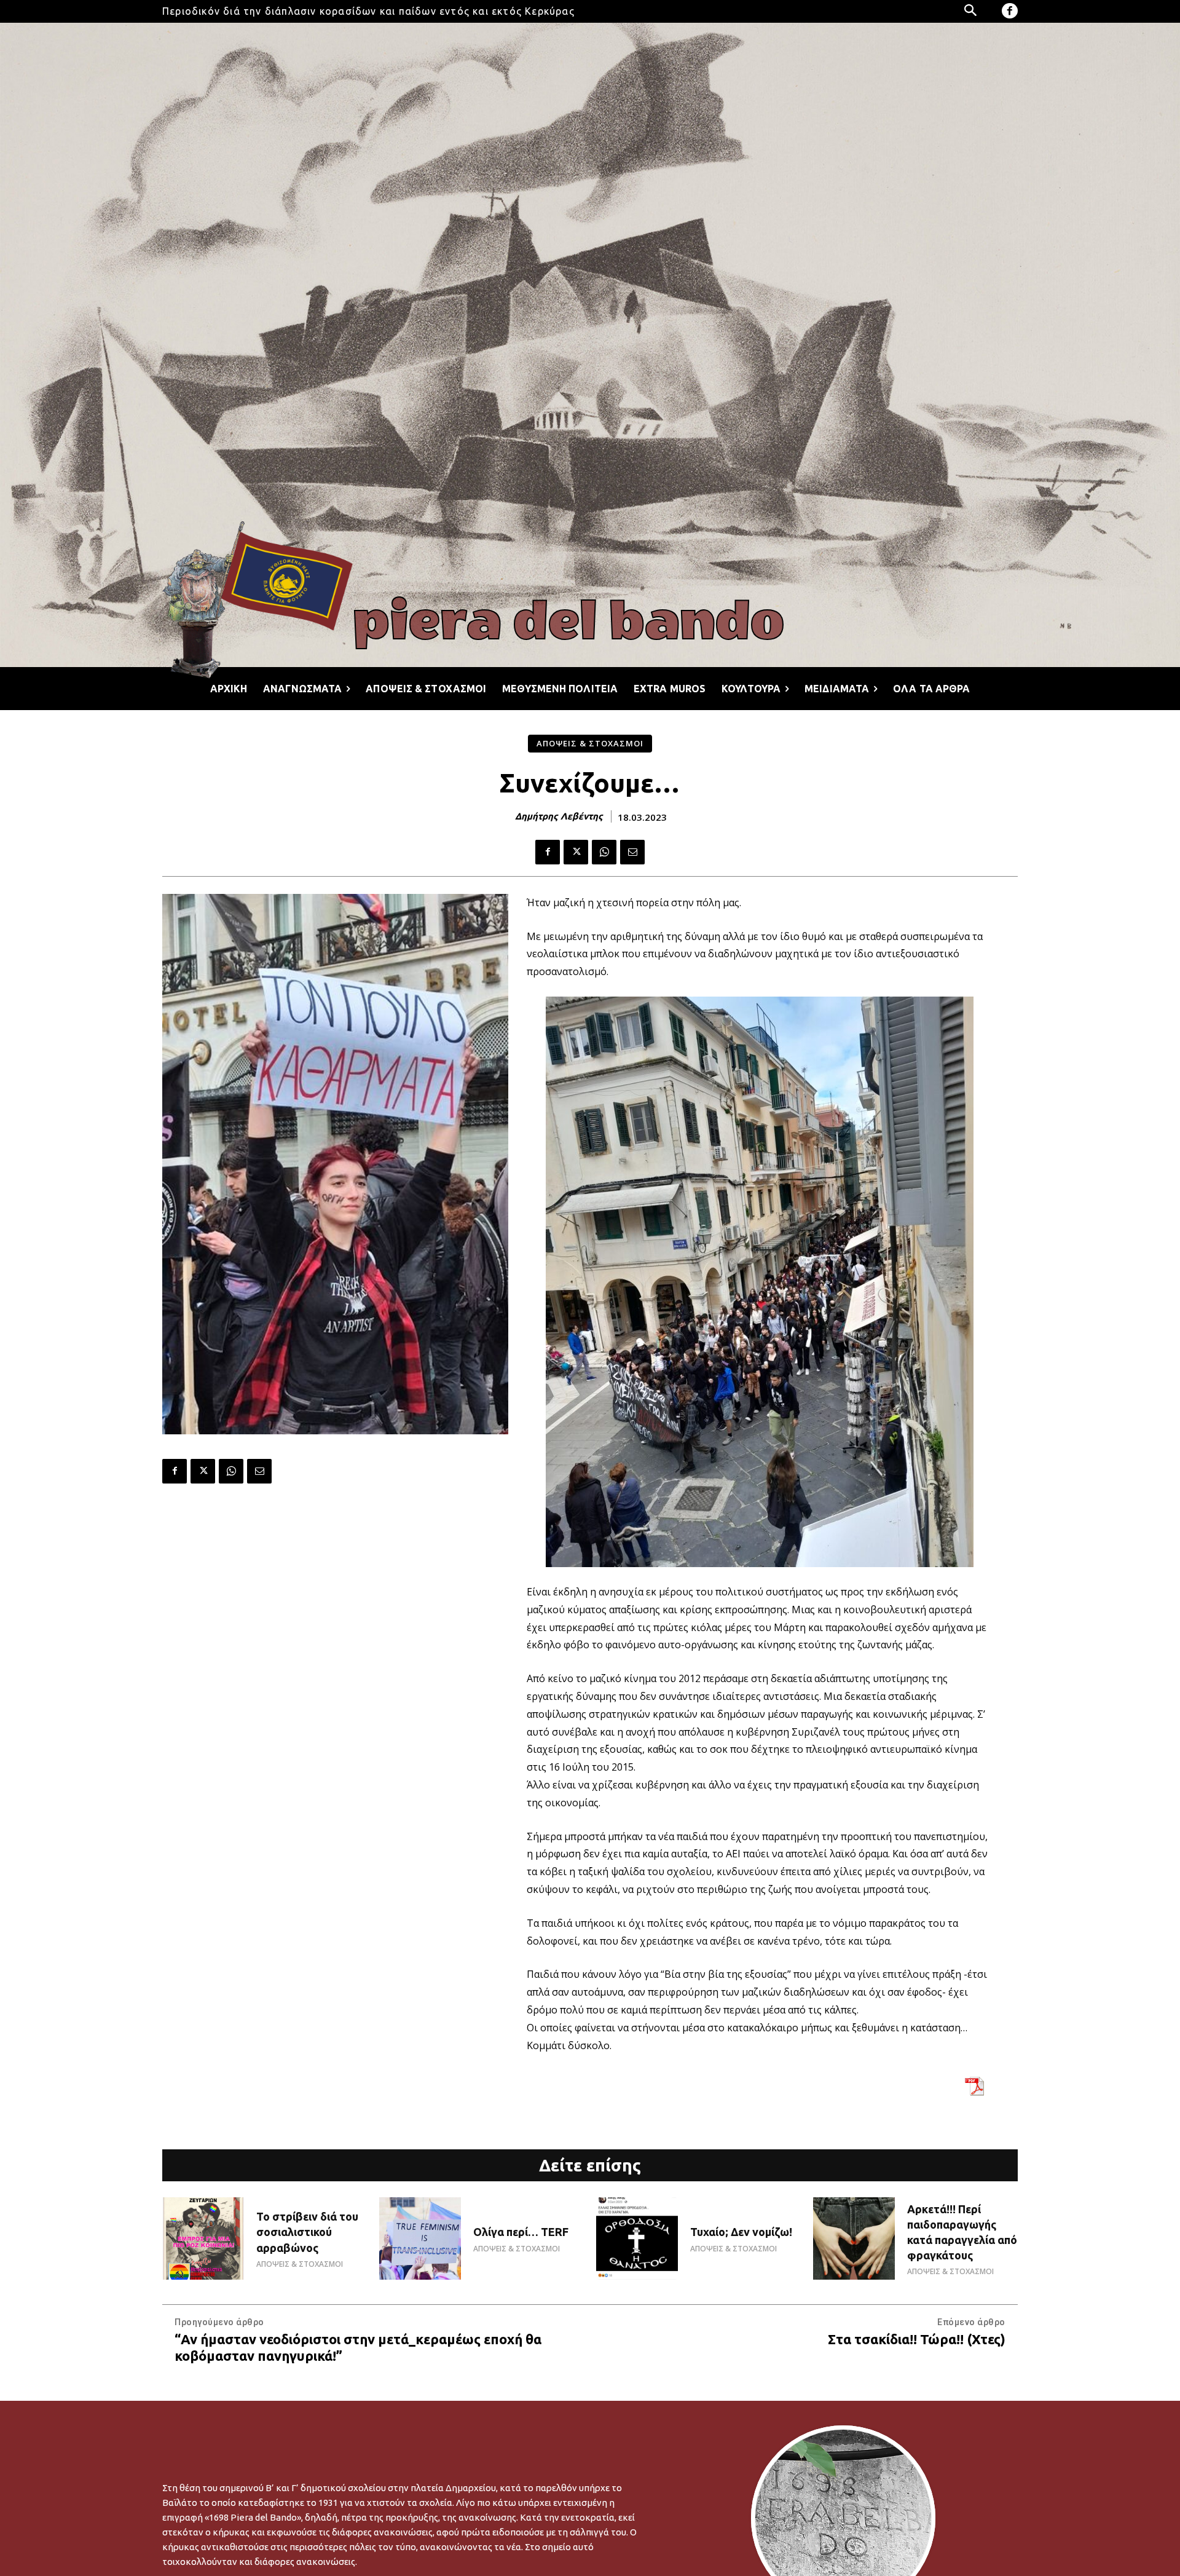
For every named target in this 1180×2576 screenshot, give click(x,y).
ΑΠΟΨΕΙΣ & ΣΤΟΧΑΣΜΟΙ (590, 743)
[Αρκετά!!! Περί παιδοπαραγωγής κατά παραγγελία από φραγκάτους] (854, 2238)
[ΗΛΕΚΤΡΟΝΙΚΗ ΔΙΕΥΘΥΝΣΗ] (632, 852)
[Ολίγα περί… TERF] (420, 2238)
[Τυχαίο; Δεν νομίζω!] (637, 2238)
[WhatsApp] (604, 852)
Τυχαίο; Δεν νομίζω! (741, 2232)
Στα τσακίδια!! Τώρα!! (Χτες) (917, 2339)
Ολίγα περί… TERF (521, 2232)
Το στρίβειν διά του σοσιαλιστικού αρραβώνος (307, 2232)
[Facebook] (1010, 11)
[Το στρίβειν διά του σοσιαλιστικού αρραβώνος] (203, 2238)
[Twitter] (576, 852)
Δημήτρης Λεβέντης (559, 816)
